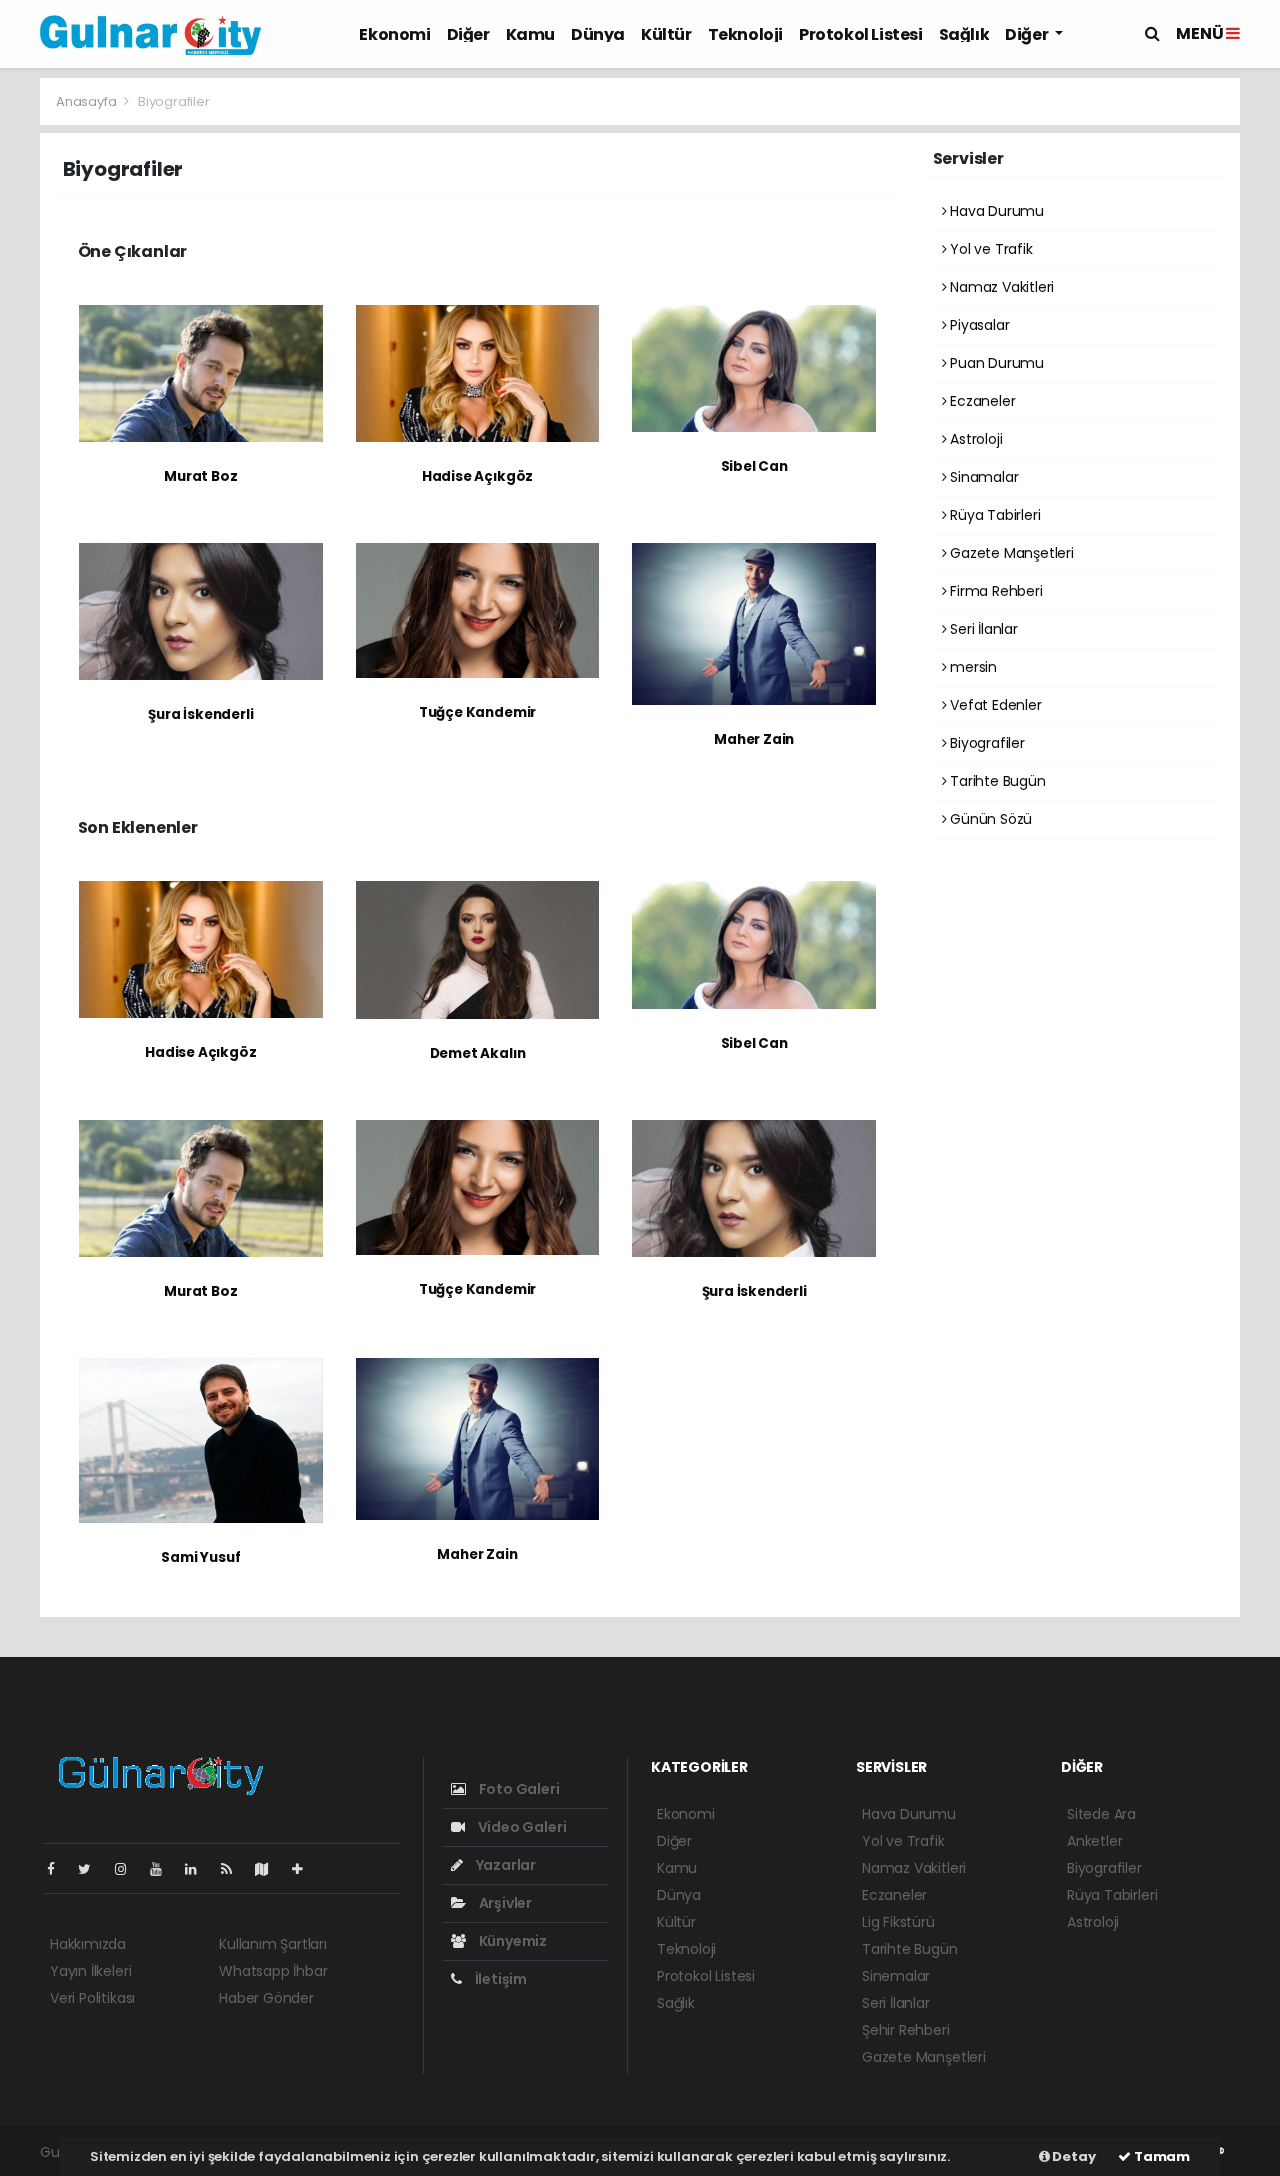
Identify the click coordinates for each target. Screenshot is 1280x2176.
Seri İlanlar (982, 629)
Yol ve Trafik (989, 249)
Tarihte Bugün (995, 781)
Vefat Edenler (993, 705)
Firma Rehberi (994, 591)
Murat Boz (200, 476)
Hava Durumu (995, 211)
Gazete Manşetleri (1010, 553)
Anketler (1094, 1841)
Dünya (598, 34)
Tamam (1160, 2156)
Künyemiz (511, 1941)
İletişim (499, 1979)
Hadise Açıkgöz (477, 476)
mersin (971, 667)
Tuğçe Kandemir (477, 712)
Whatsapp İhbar (273, 1971)
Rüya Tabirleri (993, 515)
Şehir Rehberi (906, 2030)
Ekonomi (394, 34)
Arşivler (504, 1903)
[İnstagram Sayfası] (129, 1869)
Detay (1073, 2156)
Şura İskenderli (200, 714)
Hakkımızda (88, 1944)
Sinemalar (896, 1976)
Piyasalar (977, 325)
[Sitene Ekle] (305, 1869)
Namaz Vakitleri (1000, 287)
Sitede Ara (1101, 1814)
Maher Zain (754, 739)
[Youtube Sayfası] (164, 1869)
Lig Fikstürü (898, 1922)
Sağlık (964, 34)
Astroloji (974, 439)
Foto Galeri (518, 1789)
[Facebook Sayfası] (59, 1869)
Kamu (530, 34)
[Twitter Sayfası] (92, 1869)
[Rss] (234, 1869)
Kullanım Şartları (273, 1944)
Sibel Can (754, 466)
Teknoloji (745, 34)
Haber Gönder (266, 1998)
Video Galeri (520, 1827)
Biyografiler (985, 743)
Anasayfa (87, 101)
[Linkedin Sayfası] (199, 1869)
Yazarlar (504, 1865)
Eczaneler (980, 401)
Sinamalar (982, 477)
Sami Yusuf (200, 1557)
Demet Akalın (478, 1053)
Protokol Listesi (861, 34)
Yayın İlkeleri (90, 1971)
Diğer (468, 34)
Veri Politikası (92, 1998)
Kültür (666, 34)
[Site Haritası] (270, 1869)
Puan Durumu (995, 363)
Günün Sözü (989, 819)
